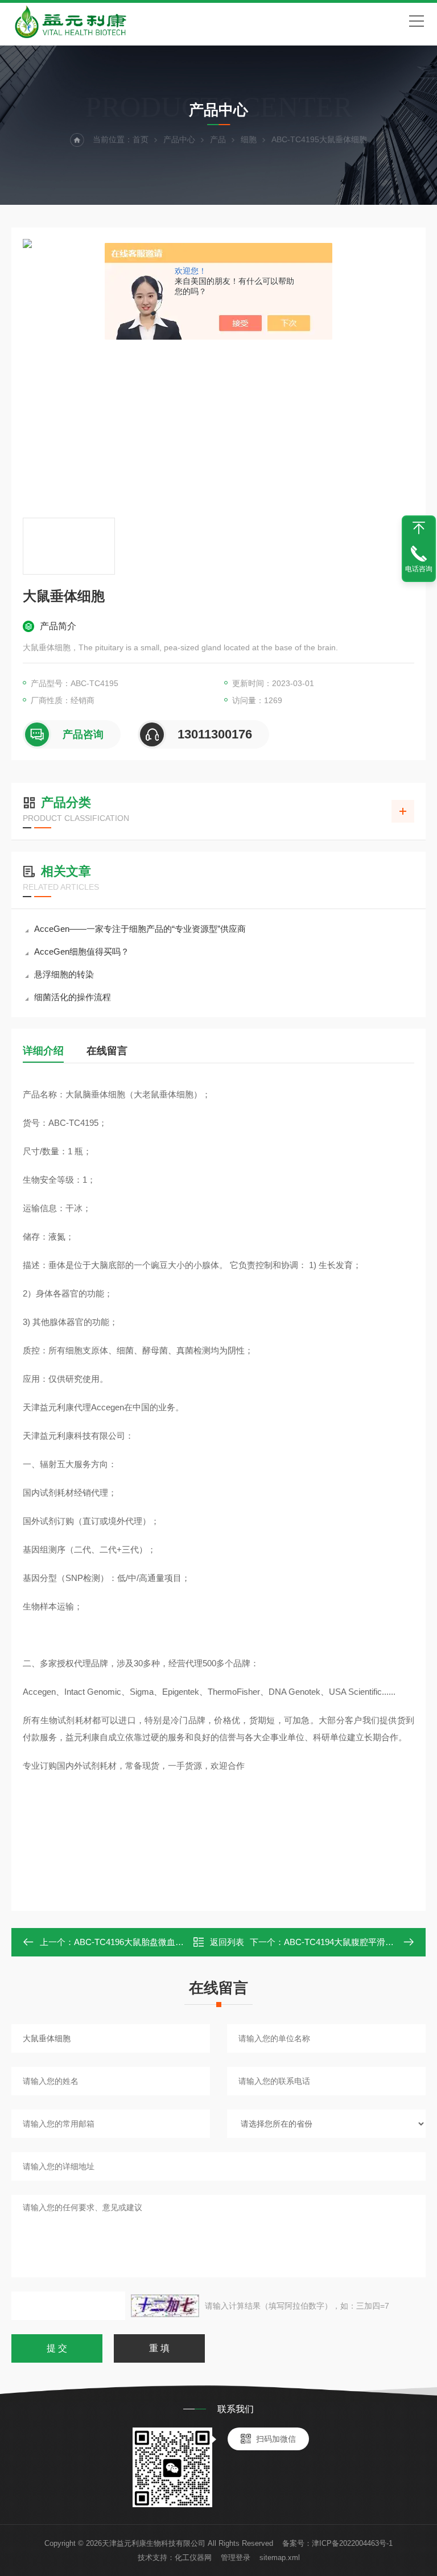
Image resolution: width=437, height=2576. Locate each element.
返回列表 (227, 1942)
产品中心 (179, 139)
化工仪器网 (193, 2558)
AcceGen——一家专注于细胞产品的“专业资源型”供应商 (140, 929)
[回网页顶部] (419, 528)
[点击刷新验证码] (165, 2306)
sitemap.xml (280, 2558)
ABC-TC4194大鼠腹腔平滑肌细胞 (347, 1942)
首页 (141, 139)
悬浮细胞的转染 (64, 974)
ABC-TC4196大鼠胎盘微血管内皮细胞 (146, 1942)
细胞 (249, 139)
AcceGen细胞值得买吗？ (82, 951)
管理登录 (236, 2558)
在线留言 (107, 1051)
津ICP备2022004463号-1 (352, 2543)
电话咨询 (419, 569)
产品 (218, 139)
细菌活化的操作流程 (73, 997)
